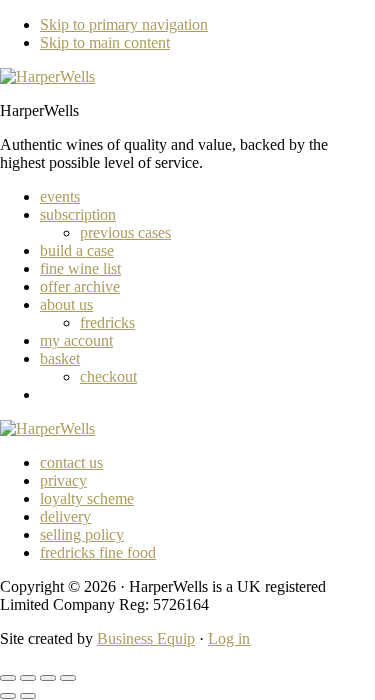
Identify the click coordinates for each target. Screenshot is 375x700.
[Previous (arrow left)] (8, 696)
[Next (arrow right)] (28, 696)
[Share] (48, 678)
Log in (229, 638)
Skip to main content (105, 42)
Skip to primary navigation (124, 24)
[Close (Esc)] (68, 678)
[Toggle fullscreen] (28, 678)
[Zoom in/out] (8, 678)
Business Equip (146, 638)
